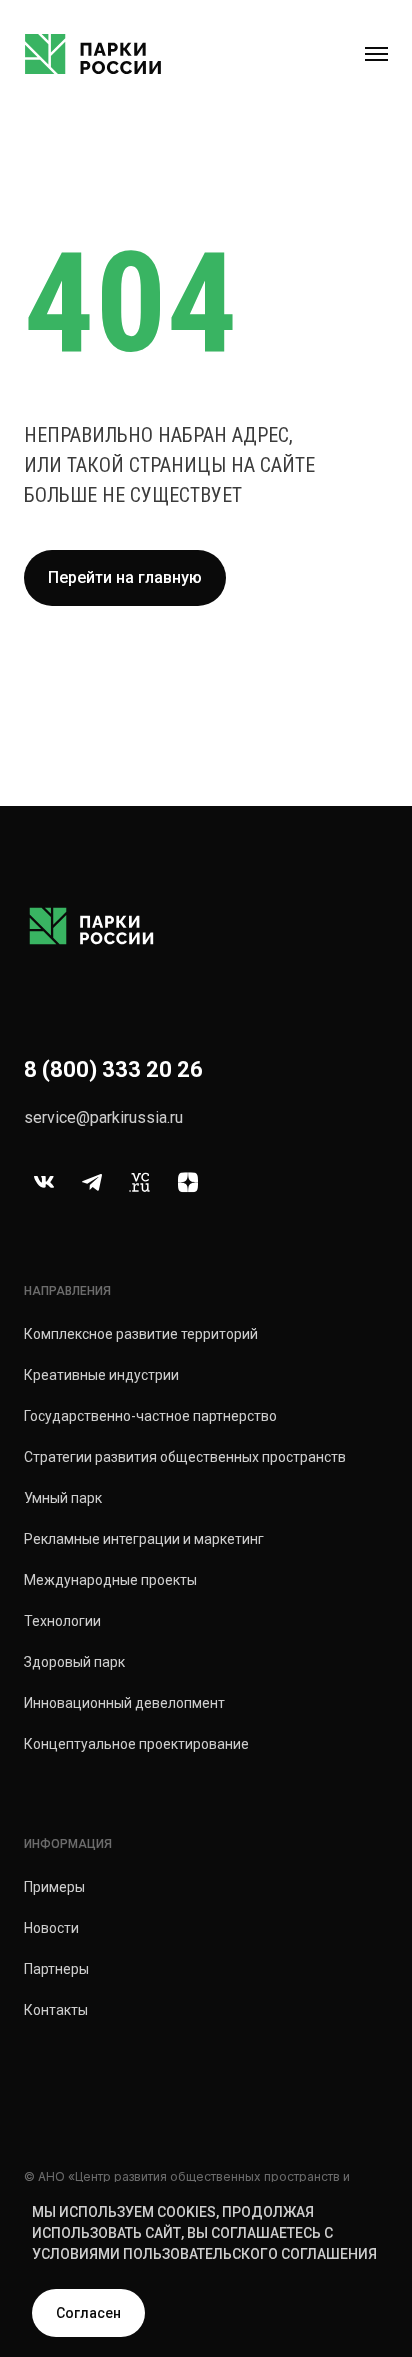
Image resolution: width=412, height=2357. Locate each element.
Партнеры (56, 1969)
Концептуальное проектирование (136, 1744)
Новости (51, 1928)
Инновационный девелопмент (124, 1703)
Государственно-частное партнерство (150, 1416)
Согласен (88, 2313)
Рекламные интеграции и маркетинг (144, 1539)
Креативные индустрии (101, 1375)
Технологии (62, 1621)
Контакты (56, 2010)
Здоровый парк (74, 1662)
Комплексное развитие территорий (141, 1334)
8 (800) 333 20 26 (113, 1069)
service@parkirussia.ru (103, 1117)
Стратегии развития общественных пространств (185, 1457)
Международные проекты (110, 1580)
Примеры (54, 1887)
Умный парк (63, 1498)
